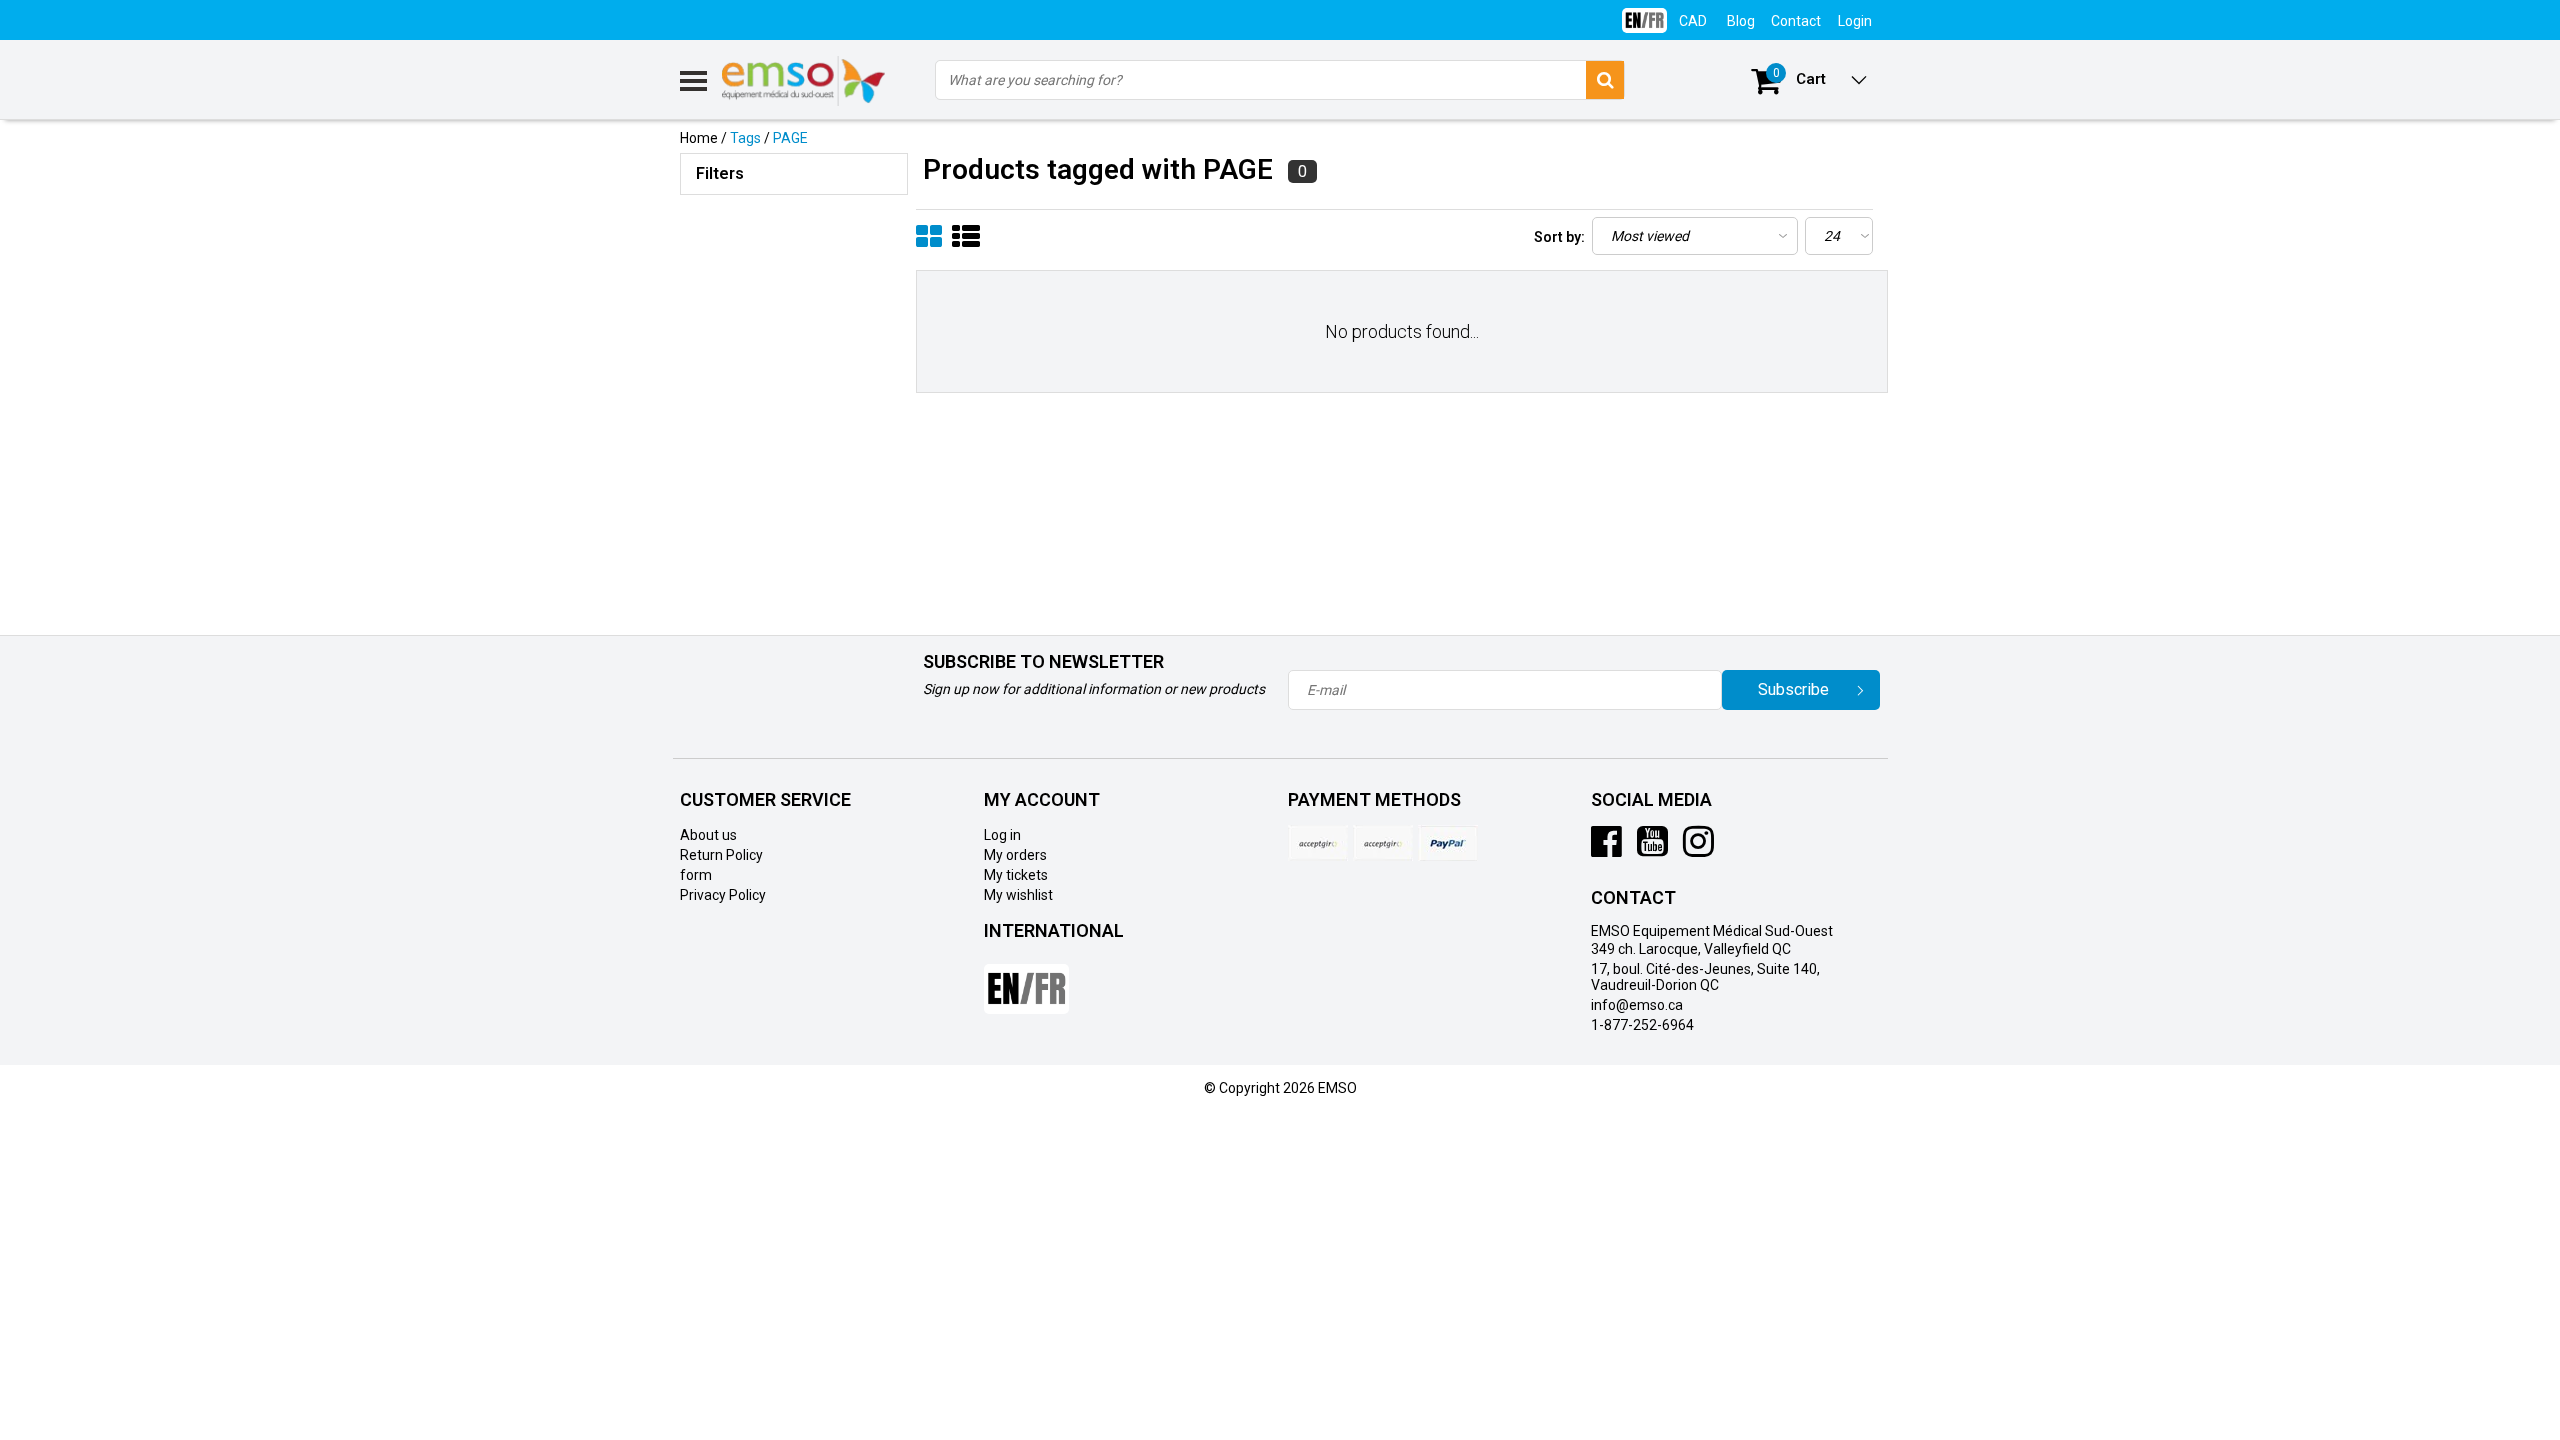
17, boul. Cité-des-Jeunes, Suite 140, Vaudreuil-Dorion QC (1705, 977)
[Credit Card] (1318, 843)
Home (699, 138)
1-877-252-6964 (1642, 1025)
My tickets (1016, 875)
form (696, 875)
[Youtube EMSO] (1652, 849)
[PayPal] (1383, 843)
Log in (1002, 835)
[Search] (1605, 80)
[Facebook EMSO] (1606, 849)
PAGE (790, 138)
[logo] (804, 81)
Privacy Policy (723, 895)
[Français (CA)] (1644, 12)
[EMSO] (794, 290)
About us (708, 835)
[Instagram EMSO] (1698, 849)
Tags (745, 138)
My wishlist (1018, 895)
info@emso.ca (1637, 1005)
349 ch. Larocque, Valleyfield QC (1691, 949)
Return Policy (721, 855)
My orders (1015, 855)
